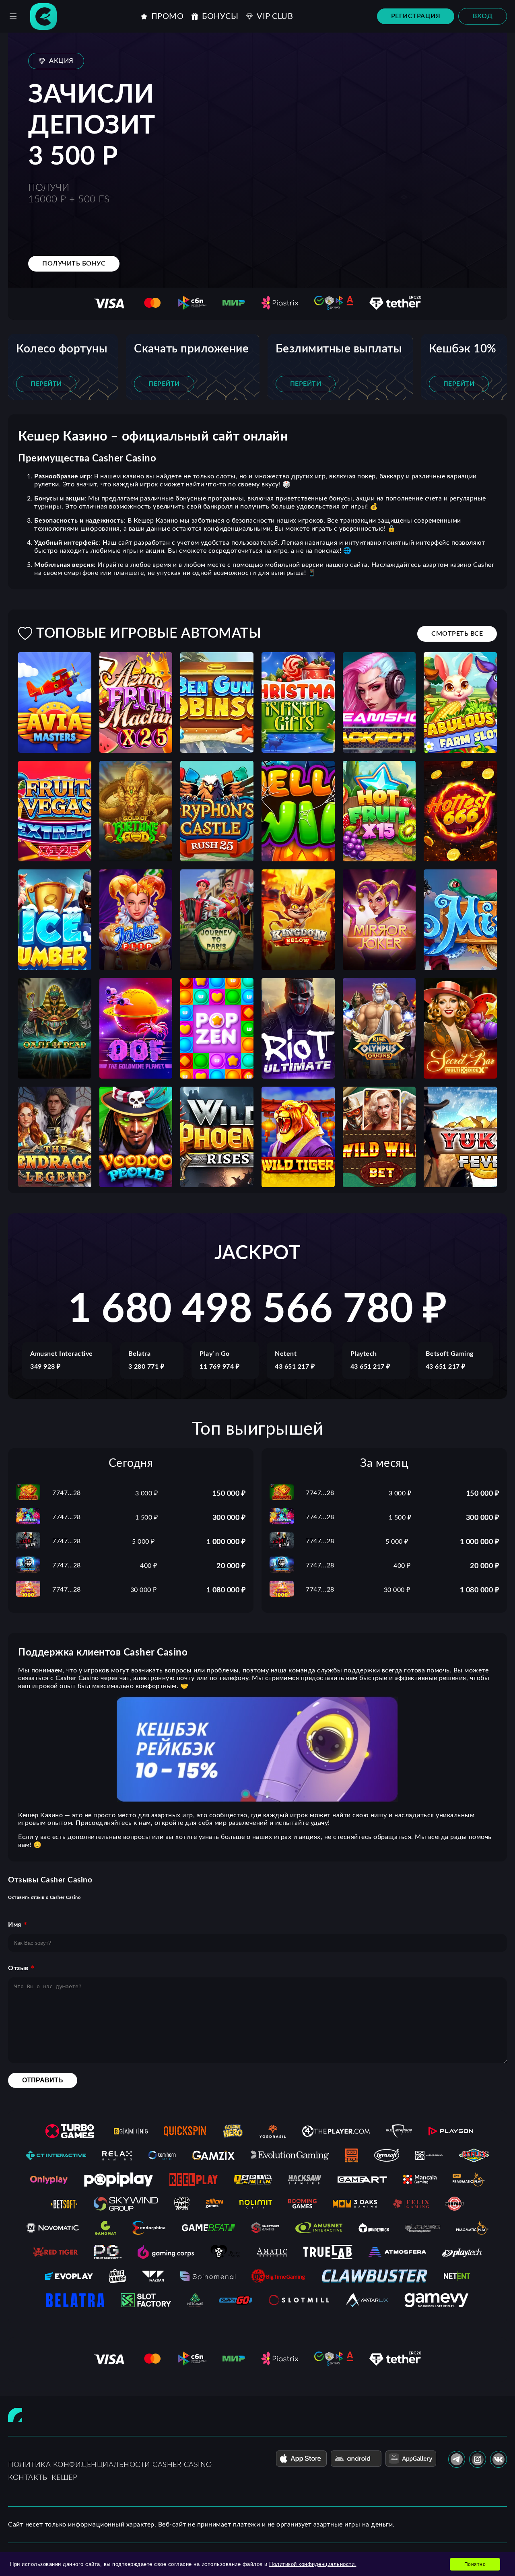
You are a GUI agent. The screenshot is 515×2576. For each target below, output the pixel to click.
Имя (15, 1925)
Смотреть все (457, 634)
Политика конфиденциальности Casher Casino (110, 2465)
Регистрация (416, 16)
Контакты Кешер (42, 2478)
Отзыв (18, 1968)
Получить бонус (74, 264)
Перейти (46, 384)
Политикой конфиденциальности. (313, 2564)
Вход (483, 16)
